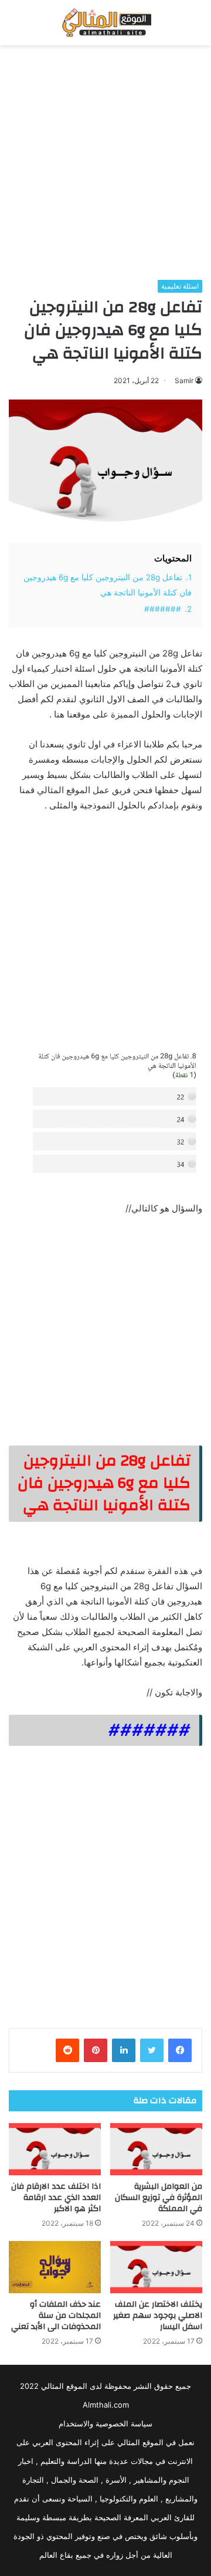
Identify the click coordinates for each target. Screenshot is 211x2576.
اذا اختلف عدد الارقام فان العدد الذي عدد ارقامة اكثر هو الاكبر (56, 2198)
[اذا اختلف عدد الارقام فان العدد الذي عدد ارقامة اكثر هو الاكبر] (55, 2149)
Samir (184, 380)
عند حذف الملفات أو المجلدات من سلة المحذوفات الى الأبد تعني (56, 2316)
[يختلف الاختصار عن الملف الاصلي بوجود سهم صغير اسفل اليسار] (156, 2267)
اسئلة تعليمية (180, 286)
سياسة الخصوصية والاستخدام (105, 2423)
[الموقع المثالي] (105, 23)
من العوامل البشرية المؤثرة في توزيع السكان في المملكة (159, 2198)
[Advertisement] (105, 163)
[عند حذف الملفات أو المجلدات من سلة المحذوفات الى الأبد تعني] (55, 2267)
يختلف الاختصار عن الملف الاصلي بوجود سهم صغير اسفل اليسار (158, 2316)
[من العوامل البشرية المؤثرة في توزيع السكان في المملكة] (156, 2149)
